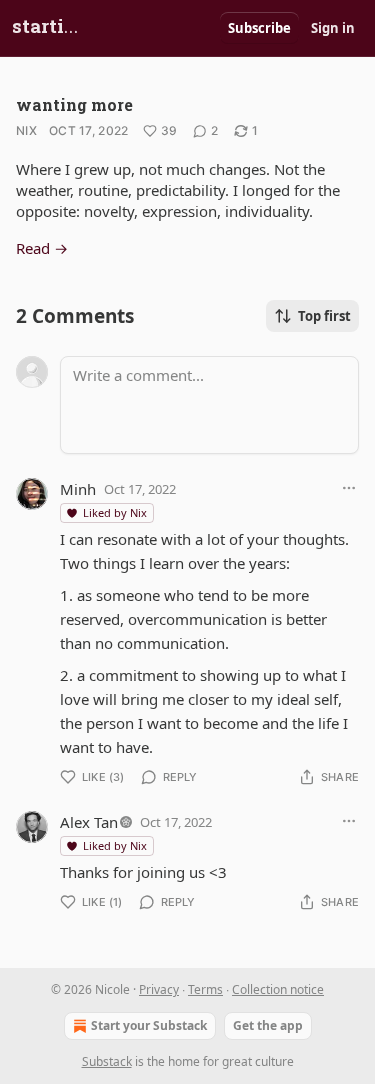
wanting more (74, 104)
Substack (107, 1061)
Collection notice (278, 989)
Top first (324, 316)
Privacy (159, 989)
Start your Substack (149, 1025)
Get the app (268, 1025)
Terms (205, 989)
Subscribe (259, 28)
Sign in (333, 28)
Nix (26, 130)
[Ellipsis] (349, 488)
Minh (78, 489)
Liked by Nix (115, 512)
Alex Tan (89, 822)
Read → (42, 248)
